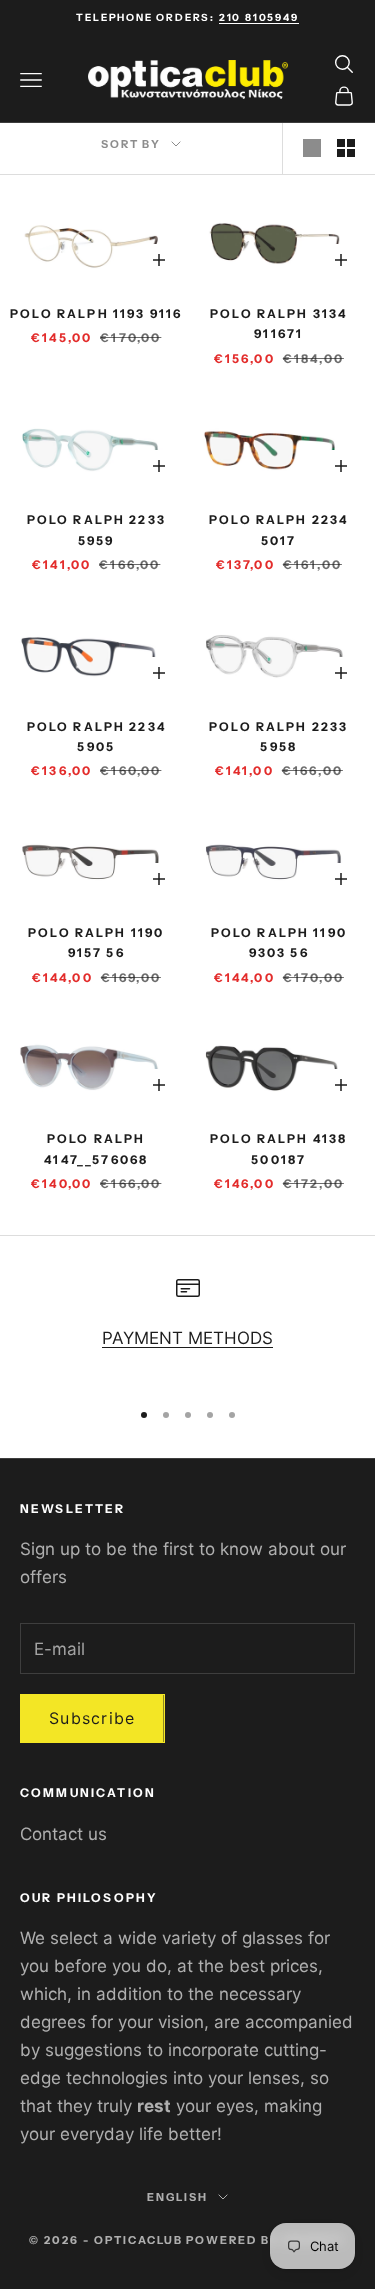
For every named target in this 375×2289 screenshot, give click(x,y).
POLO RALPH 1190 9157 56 (96, 942)
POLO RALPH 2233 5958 (278, 736)
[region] (187, 1328)
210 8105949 (259, 17)
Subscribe (92, 1718)
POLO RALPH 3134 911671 (278, 323)
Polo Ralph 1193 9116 (96, 313)
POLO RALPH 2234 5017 (278, 529)
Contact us (63, 1834)
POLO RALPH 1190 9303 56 (279, 942)
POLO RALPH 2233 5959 (96, 529)
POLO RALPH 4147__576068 (96, 1148)
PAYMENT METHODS (187, 1338)
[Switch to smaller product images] (346, 148)
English (177, 2197)
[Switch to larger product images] (312, 148)
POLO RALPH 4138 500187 (278, 1148)
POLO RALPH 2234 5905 (96, 736)
